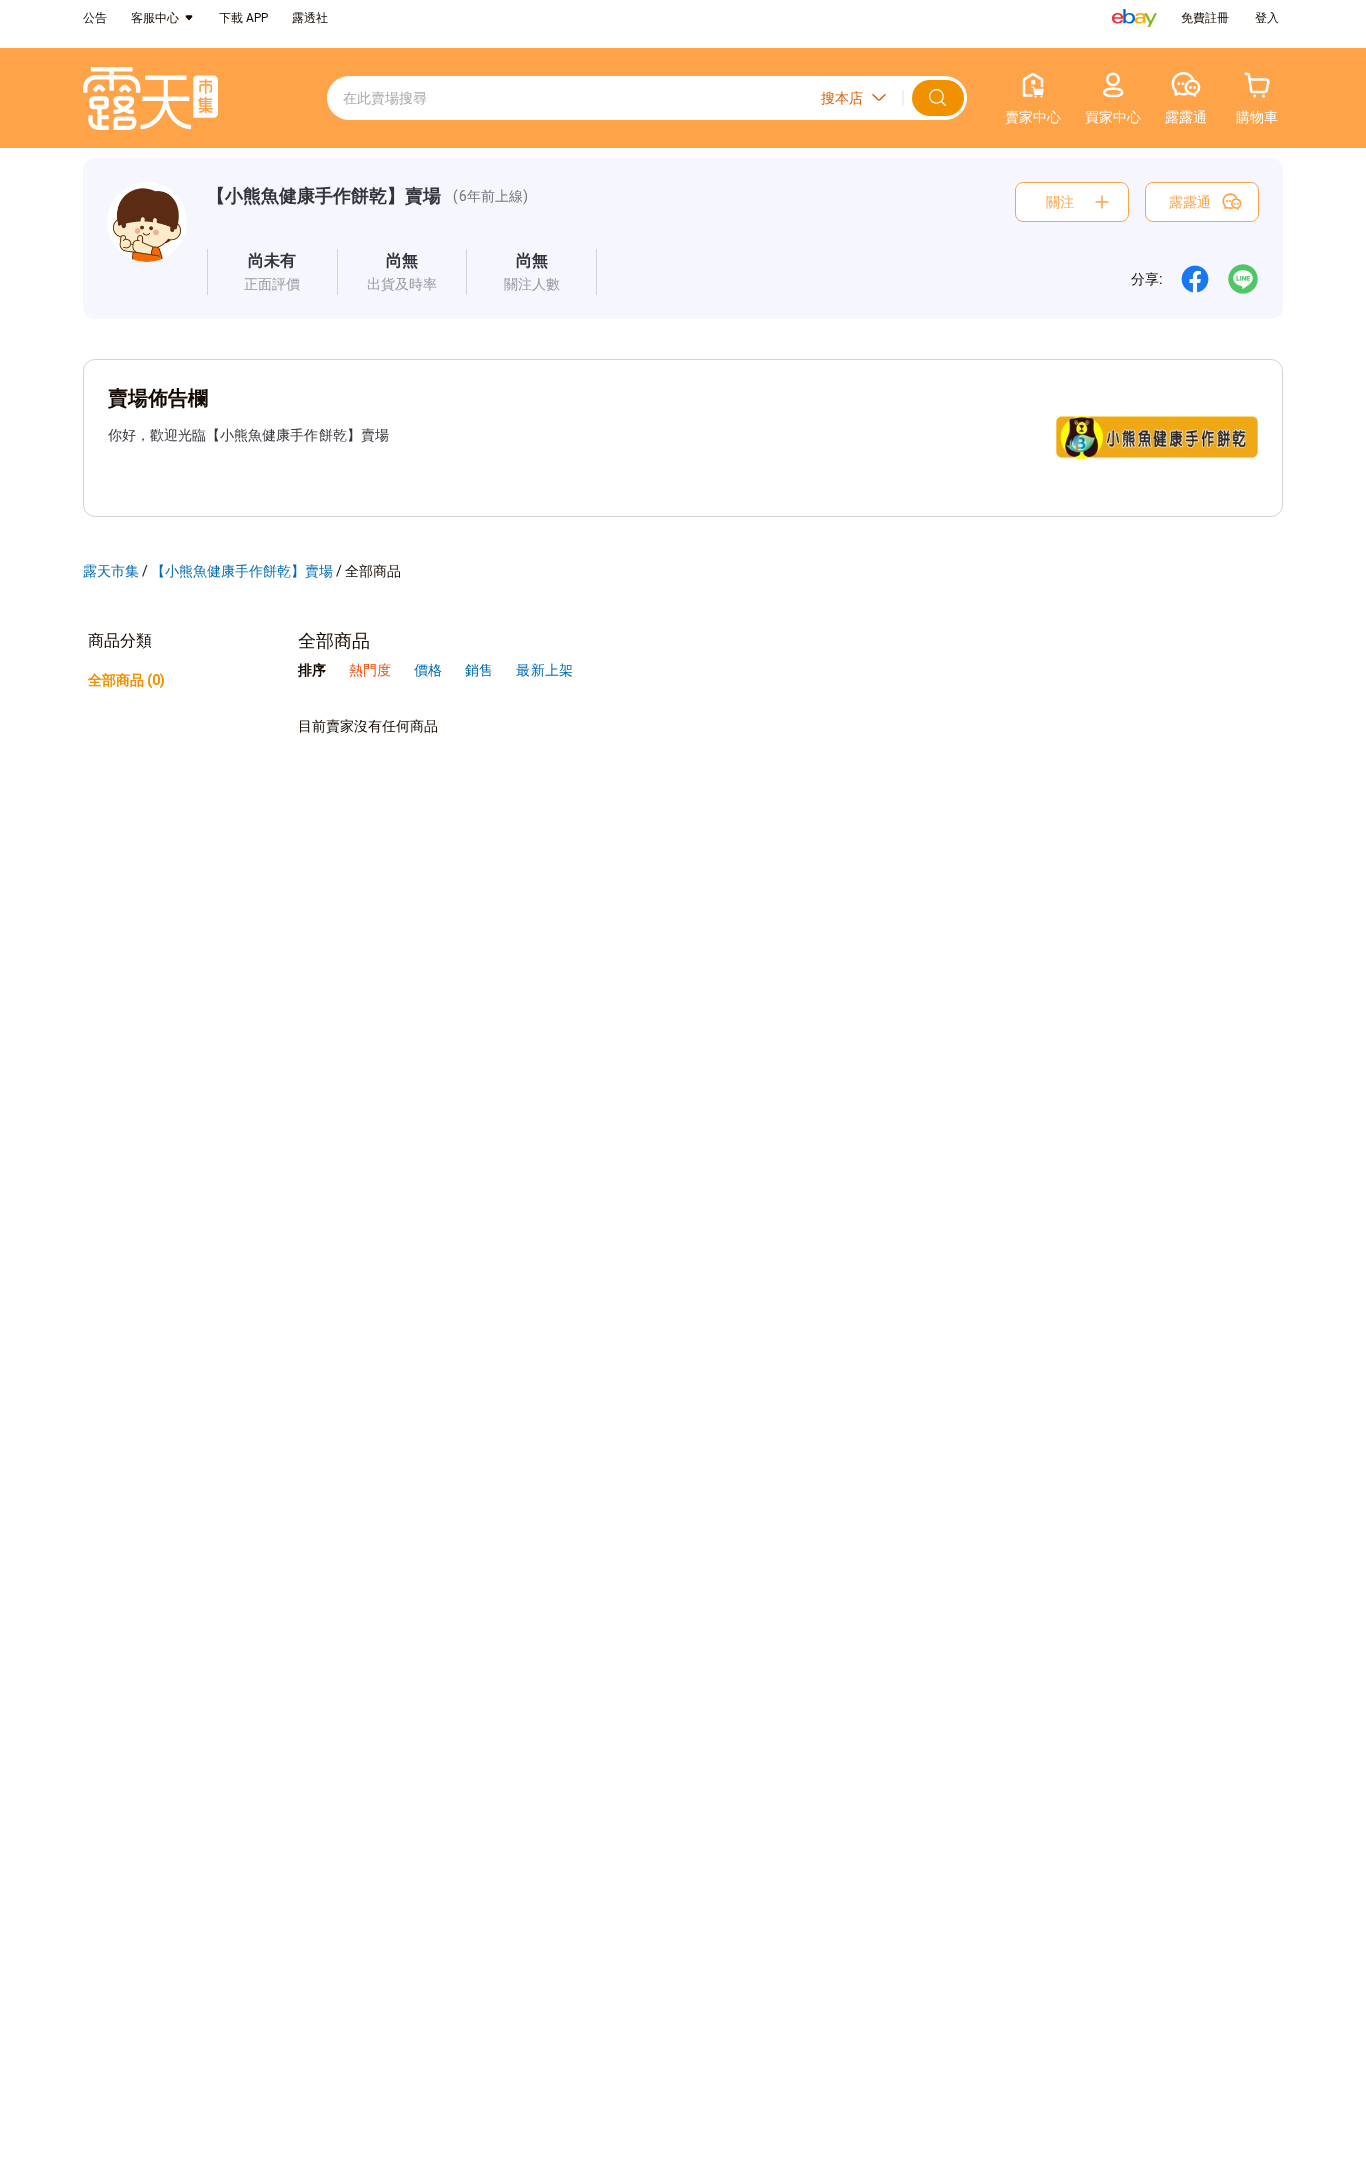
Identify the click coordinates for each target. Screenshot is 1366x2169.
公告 (95, 18)
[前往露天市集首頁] (150, 98)
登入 (1267, 18)
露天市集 (111, 571)
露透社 (310, 18)
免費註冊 (1205, 18)
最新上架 (544, 670)
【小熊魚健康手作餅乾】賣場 (324, 195)
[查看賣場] (147, 238)
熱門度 (370, 670)
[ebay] (1134, 18)
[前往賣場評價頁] (272, 272)
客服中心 (155, 18)
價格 (429, 670)
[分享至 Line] (1243, 279)
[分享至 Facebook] (1195, 279)
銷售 (480, 670)
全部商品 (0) (126, 680)
